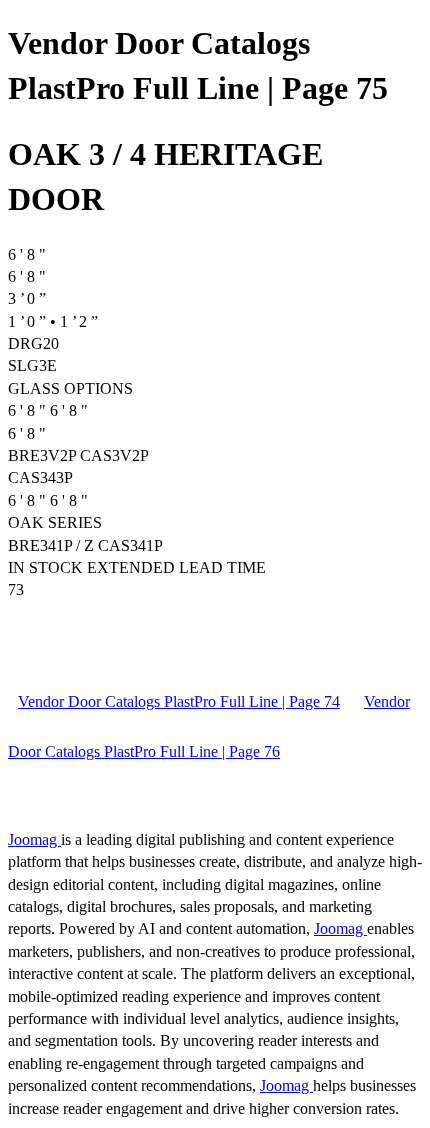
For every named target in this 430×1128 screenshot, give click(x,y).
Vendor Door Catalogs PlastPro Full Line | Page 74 (179, 701)
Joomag (34, 839)
